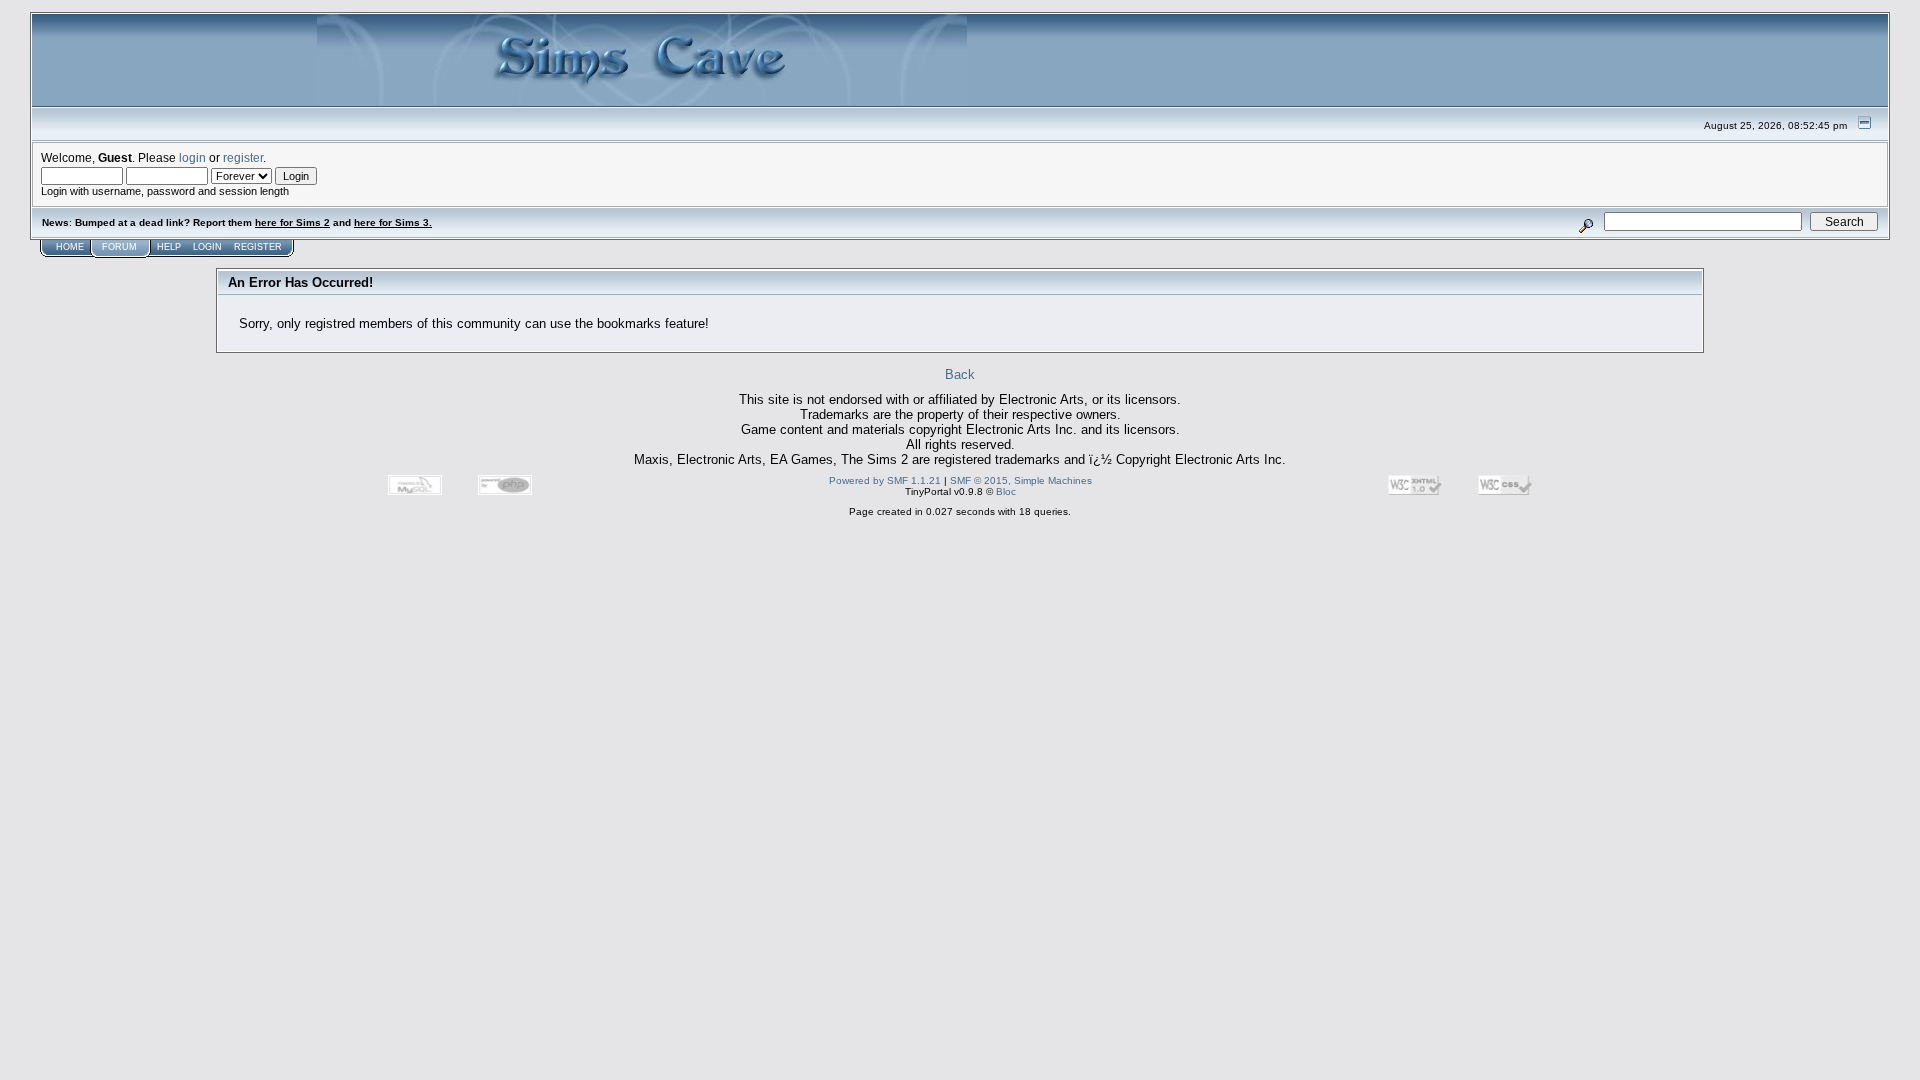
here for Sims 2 (292, 222)
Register (258, 247)
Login (207, 247)
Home (70, 247)
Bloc (1006, 491)
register (243, 157)
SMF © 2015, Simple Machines (1021, 480)
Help (169, 247)
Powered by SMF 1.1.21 (885, 480)
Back (960, 374)
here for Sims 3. (393, 222)
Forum (119, 247)
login (192, 157)
